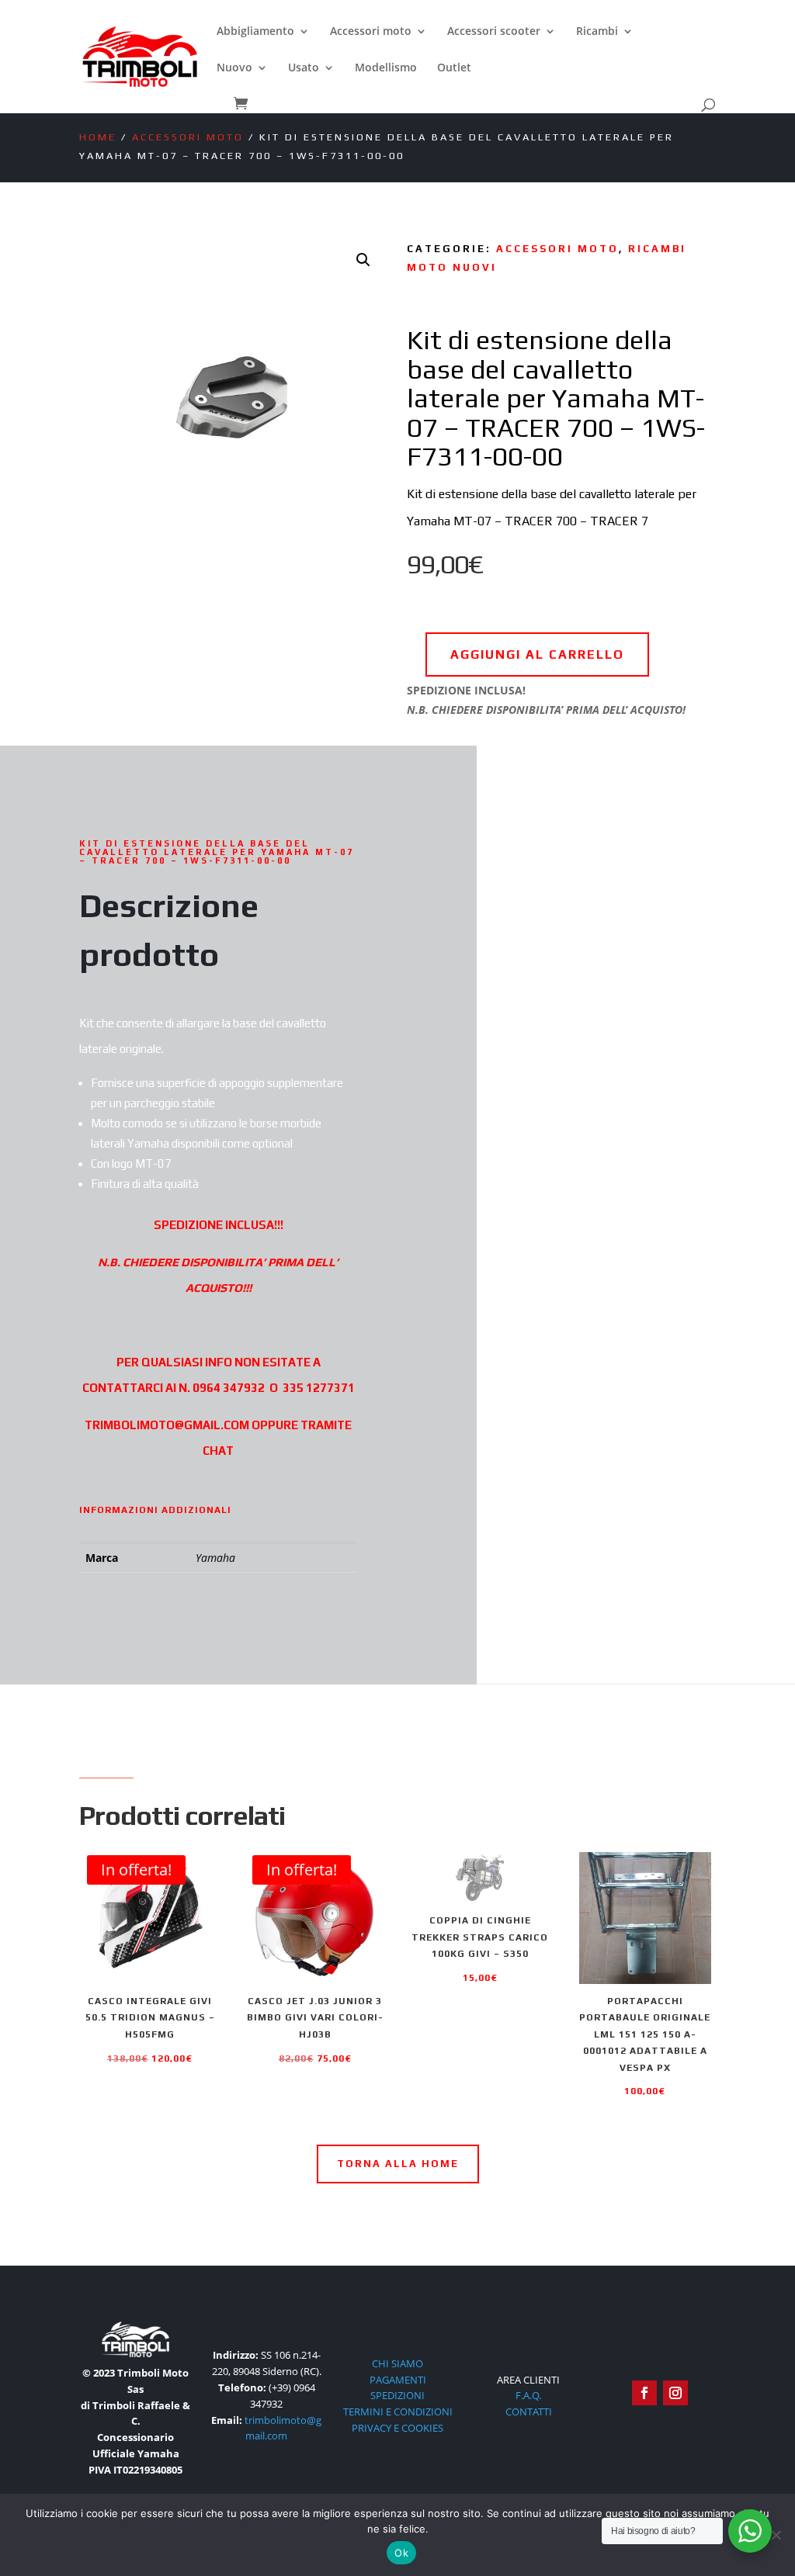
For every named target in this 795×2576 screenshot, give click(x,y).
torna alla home (398, 2164)
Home (98, 137)
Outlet (454, 68)
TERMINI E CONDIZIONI (398, 2412)
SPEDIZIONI (397, 2395)
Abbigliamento (255, 32)
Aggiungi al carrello (537, 654)
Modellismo (386, 68)
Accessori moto (371, 32)
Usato (304, 68)
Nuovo (234, 68)
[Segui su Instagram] (675, 2393)
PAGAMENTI (398, 2380)
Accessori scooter (494, 32)
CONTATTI (529, 2412)
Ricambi (597, 32)
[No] (776, 2535)
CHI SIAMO (397, 2363)
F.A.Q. (528, 2395)
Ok (401, 2553)
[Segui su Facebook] (644, 2393)
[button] (363, 260)
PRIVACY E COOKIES (397, 2428)
